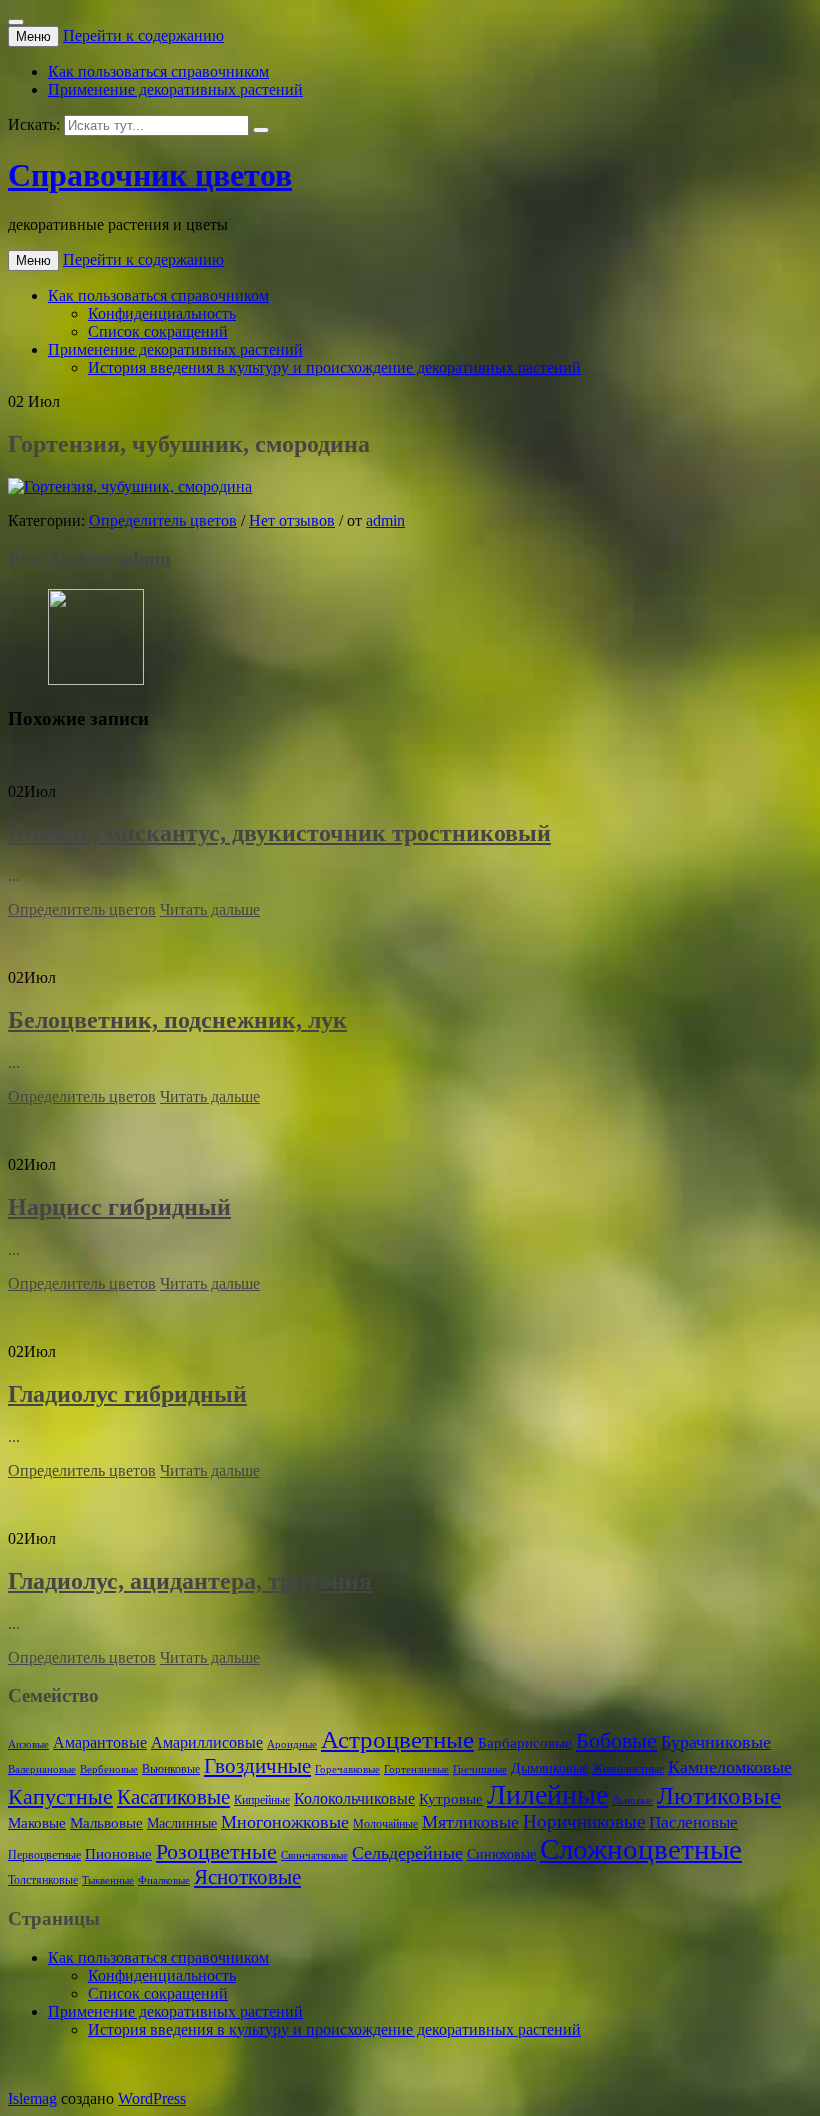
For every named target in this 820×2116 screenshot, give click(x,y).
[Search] (261, 130)
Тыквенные (108, 1880)
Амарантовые (100, 1743)
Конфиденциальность (162, 313)
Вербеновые (109, 1769)
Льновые (632, 1800)
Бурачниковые (716, 1742)
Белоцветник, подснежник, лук (177, 1020)
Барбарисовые (525, 1743)
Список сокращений (158, 331)
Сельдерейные (407, 1853)
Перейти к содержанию (143, 35)
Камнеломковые (730, 1767)
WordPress (152, 2098)
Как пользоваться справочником (158, 71)
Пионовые (118, 1854)
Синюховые (501, 1854)
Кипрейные (262, 1800)
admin (385, 520)
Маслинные (182, 1823)
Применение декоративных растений (175, 89)
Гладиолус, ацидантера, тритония (190, 1581)
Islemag (32, 2098)
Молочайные (385, 1824)
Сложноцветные (641, 1849)
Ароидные (292, 1744)
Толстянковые (43, 1880)
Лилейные (547, 1794)
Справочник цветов (150, 175)
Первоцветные (44, 1855)
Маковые (37, 1822)
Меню (33, 36)
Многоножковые (285, 1822)
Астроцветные (397, 1739)
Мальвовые (106, 1823)
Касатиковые (173, 1797)
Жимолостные (628, 1769)
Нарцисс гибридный (119, 1207)
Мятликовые (470, 1822)
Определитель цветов (163, 520)
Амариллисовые (207, 1743)
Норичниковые (584, 1821)
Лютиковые (719, 1795)
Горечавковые (347, 1769)
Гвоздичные (257, 1766)
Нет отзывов (292, 520)
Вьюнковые (171, 1769)
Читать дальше (210, 909)
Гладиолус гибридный (127, 1394)
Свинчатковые (314, 1855)
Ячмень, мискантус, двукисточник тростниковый (279, 833)
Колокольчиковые (354, 1799)
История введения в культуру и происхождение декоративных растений (334, 367)
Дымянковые (549, 1768)
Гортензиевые (416, 1769)
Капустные (60, 1797)
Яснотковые (247, 1877)
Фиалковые (164, 1880)
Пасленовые (693, 1822)
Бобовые (616, 1740)
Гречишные (480, 1769)
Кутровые (451, 1799)
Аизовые (28, 1744)
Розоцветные (216, 1851)
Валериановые (42, 1769)
